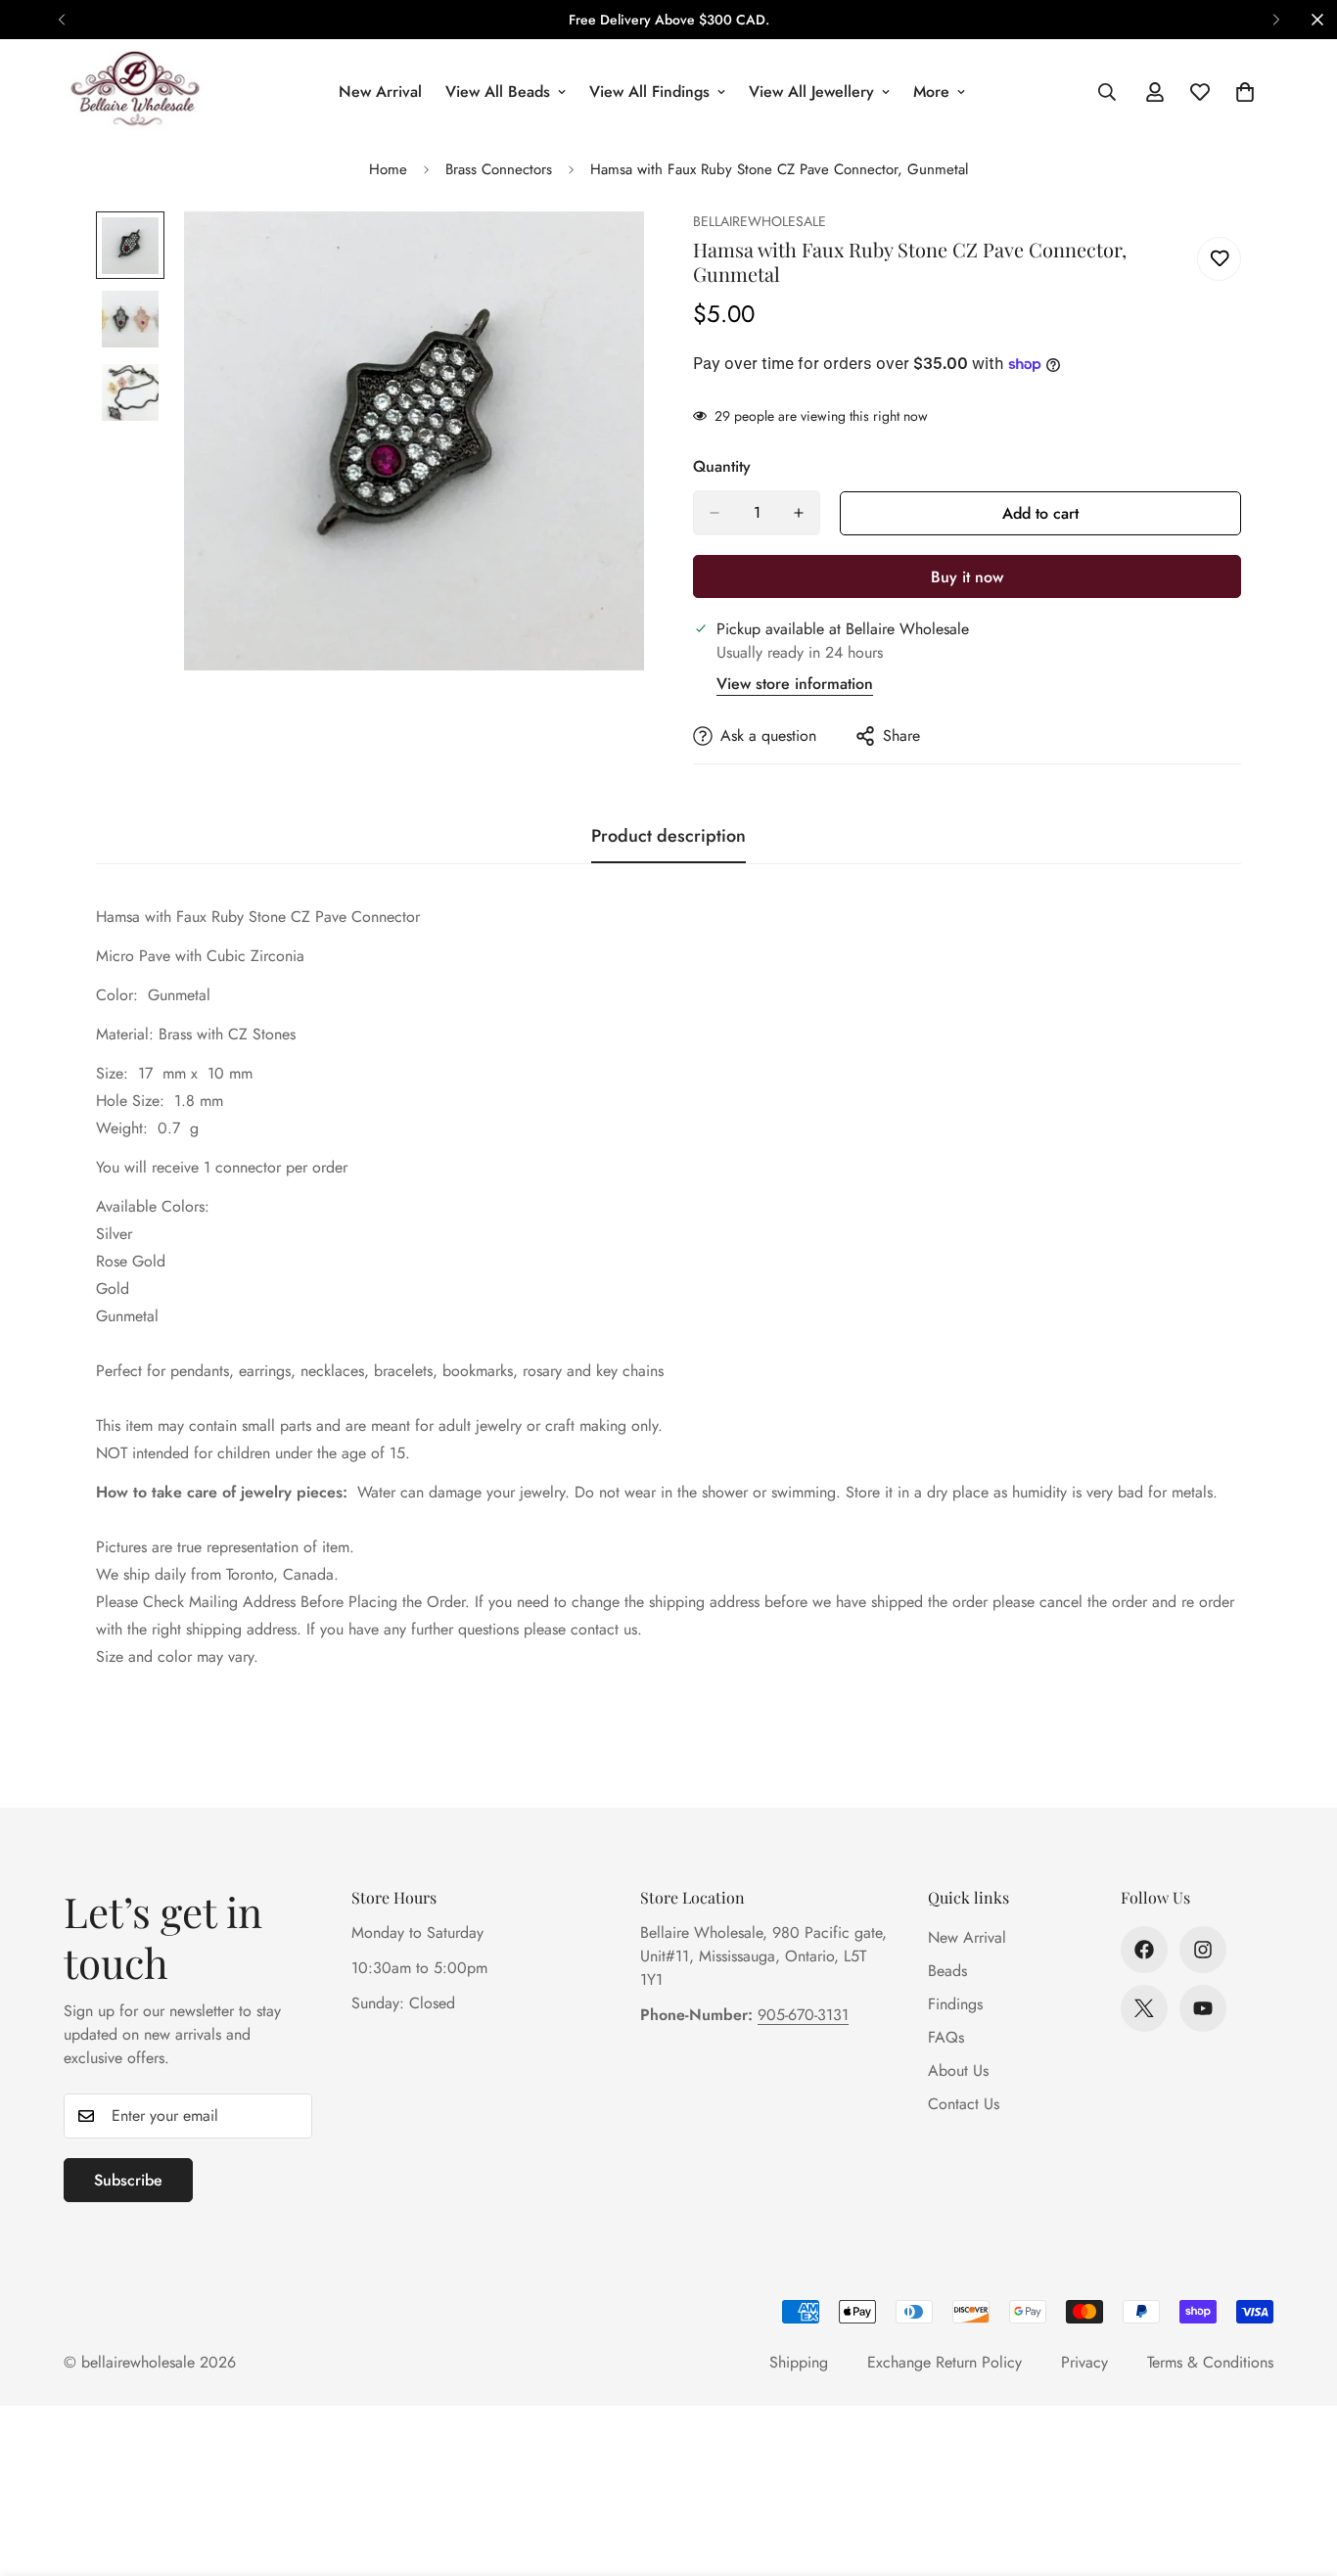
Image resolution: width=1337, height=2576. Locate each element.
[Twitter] (1144, 2008)
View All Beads (498, 92)
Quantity (722, 466)
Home (388, 169)
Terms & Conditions (1210, 2362)
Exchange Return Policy (945, 2362)
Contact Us (964, 2104)
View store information (795, 684)
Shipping (799, 2362)
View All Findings (649, 92)
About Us (958, 2070)
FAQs (946, 2037)
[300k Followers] (1144, 1950)
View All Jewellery (811, 92)
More (931, 92)
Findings (955, 2004)
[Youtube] (1203, 2008)
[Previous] (61, 20)
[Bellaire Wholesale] (135, 92)
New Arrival (380, 92)
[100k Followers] (1203, 1950)
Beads (947, 1971)
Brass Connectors (499, 169)
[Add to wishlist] (1219, 259)
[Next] (1276, 20)
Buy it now (967, 577)
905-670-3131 (803, 2015)
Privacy (1084, 2362)
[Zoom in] (602, 253)
